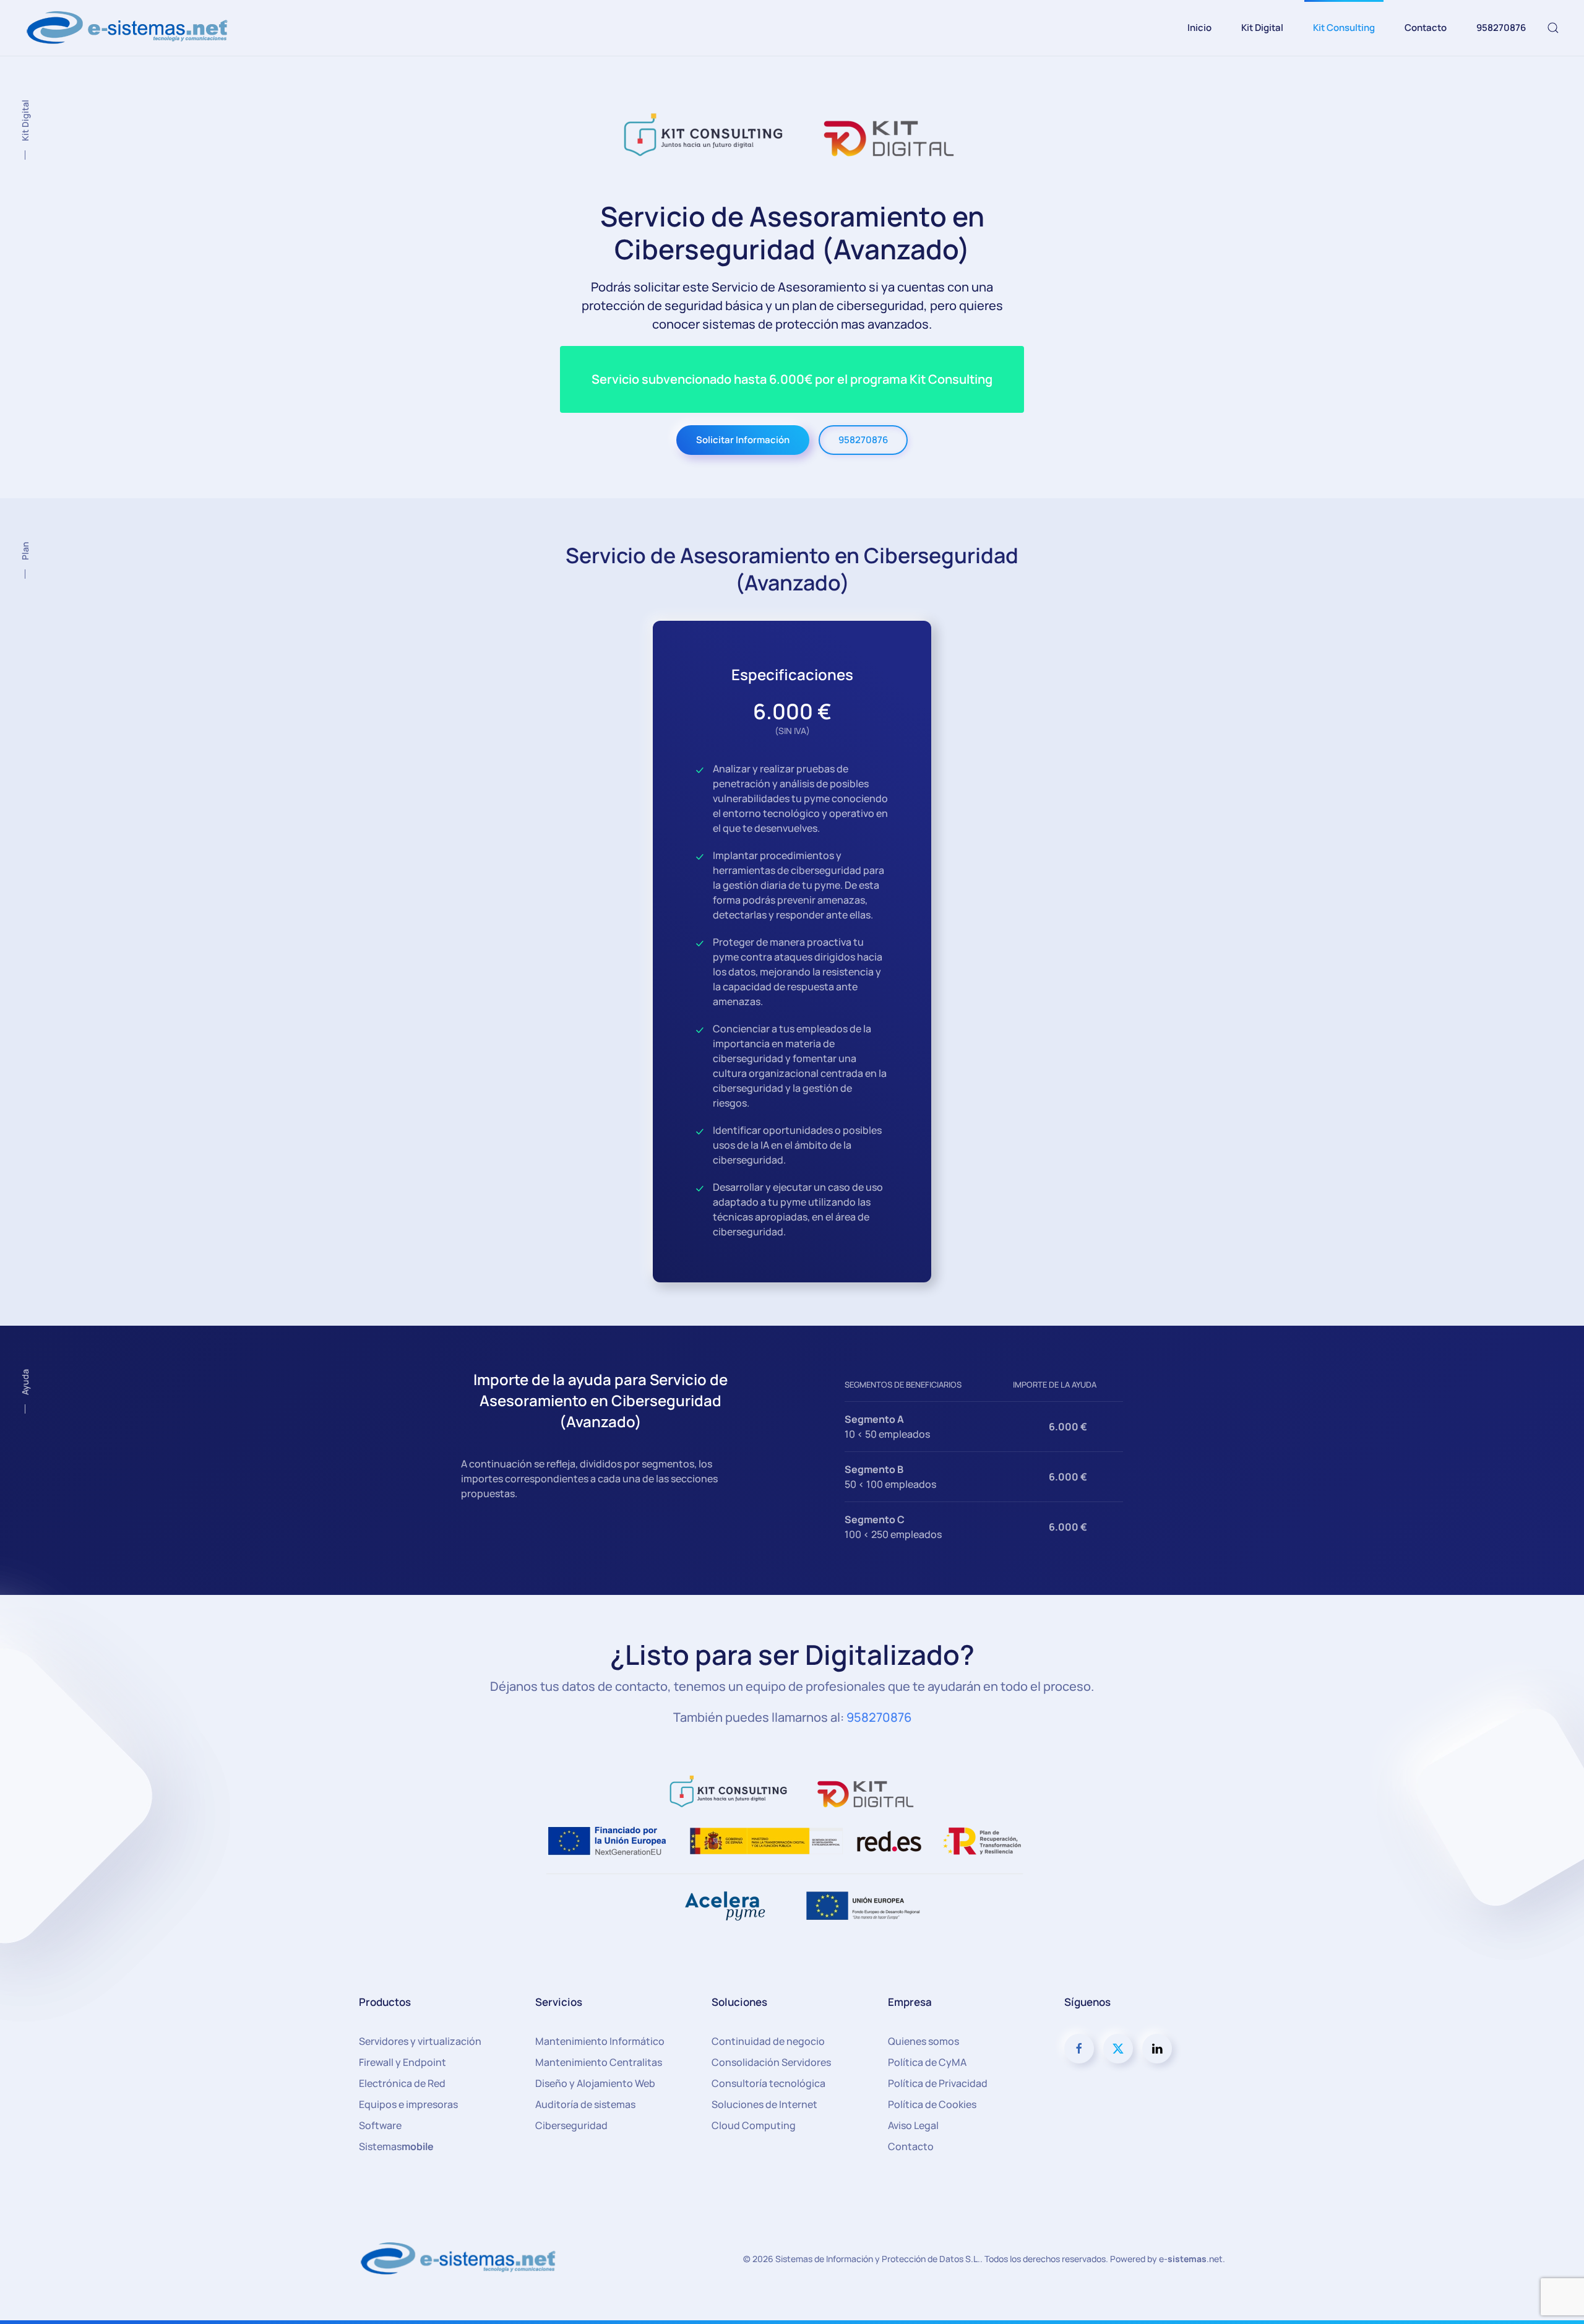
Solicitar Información (743, 440)
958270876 (1501, 28)
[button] (1553, 28)
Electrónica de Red (402, 2083)
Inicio (1199, 28)
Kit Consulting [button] (1344, 28)
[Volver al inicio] (129, 28)
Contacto (1426, 28)
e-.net (1191, 2259)
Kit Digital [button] (1262, 28)
